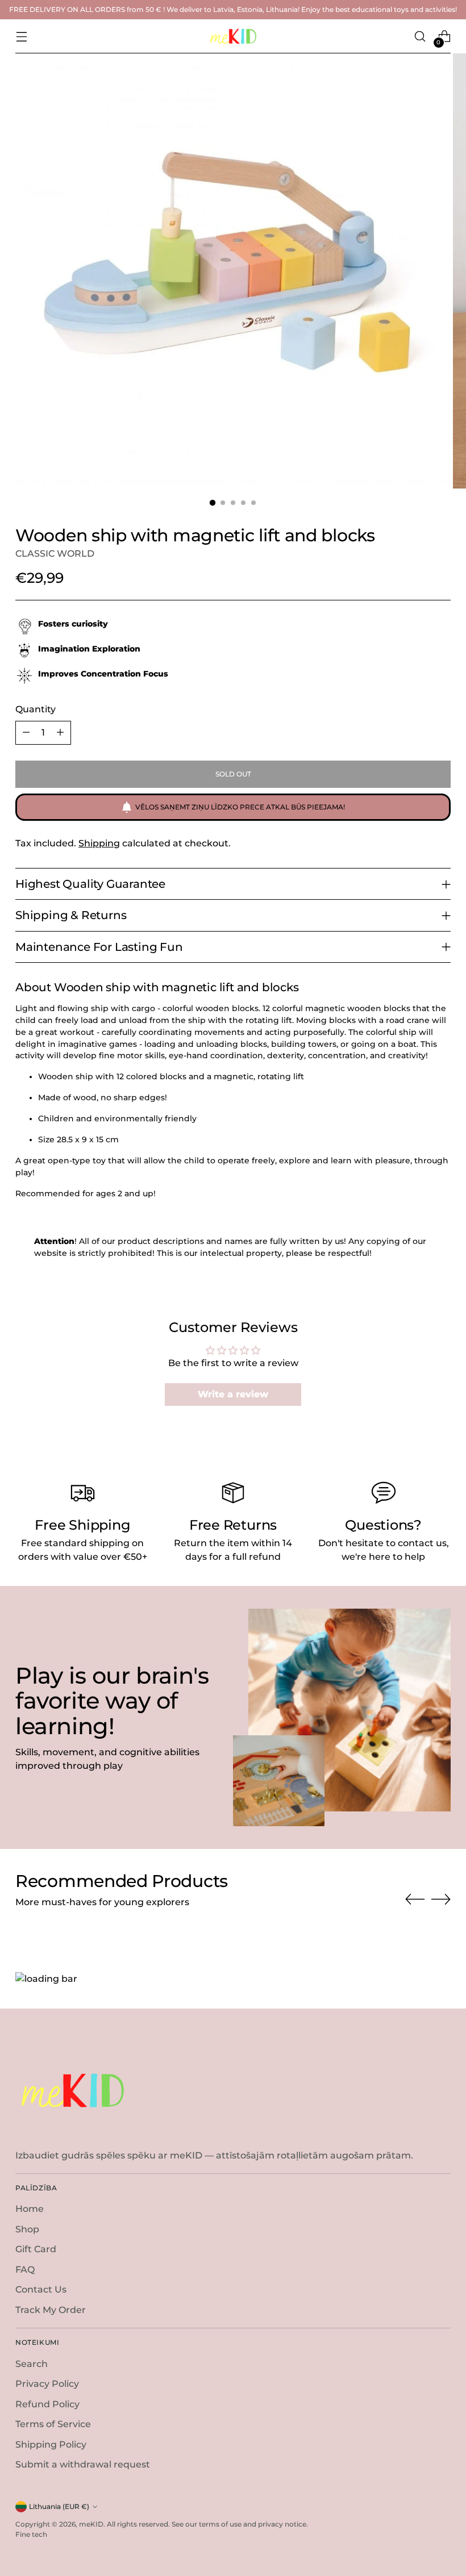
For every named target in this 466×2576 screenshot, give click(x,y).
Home (30, 2209)
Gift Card (36, 2249)
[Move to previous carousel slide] (415, 1899)
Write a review (233, 1394)
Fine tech (31, 2534)
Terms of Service (53, 2424)
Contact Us (41, 2289)
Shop (27, 2229)
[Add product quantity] (60, 733)
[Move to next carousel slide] (441, 1899)
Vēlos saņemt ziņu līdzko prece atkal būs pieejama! (240, 807)
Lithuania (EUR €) (59, 2506)
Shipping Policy (51, 2445)
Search (32, 2364)
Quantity (36, 709)
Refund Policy (47, 2404)
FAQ (25, 2270)
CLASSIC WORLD (55, 554)
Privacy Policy (47, 2384)
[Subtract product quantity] (26, 733)
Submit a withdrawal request (83, 2464)
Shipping (99, 843)
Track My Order (51, 2310)
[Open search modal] (420, 37)
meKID (91, 2524)
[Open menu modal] (21, 37)
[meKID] (233, 36)
